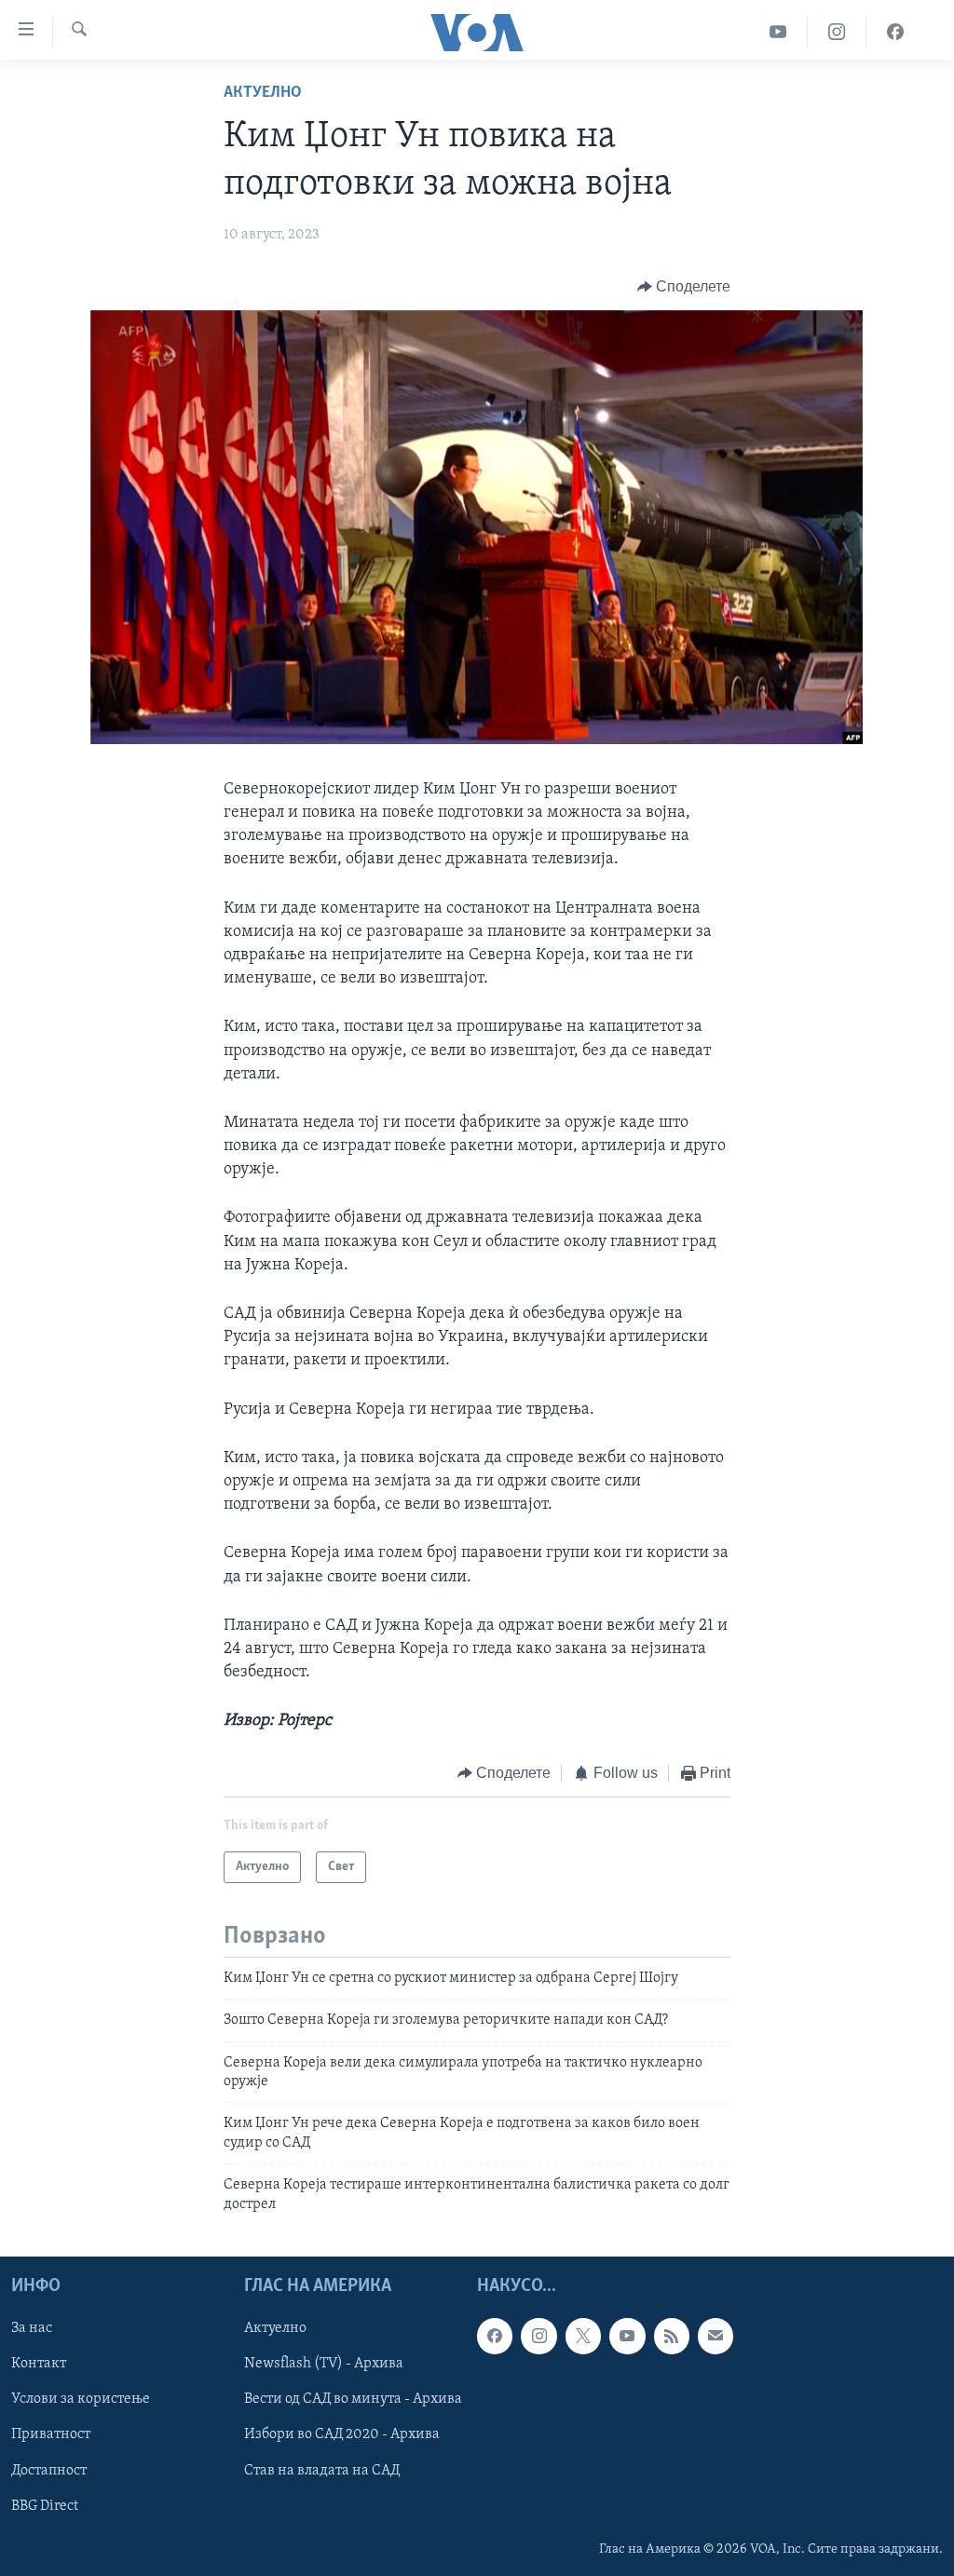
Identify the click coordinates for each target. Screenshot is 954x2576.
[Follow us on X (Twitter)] (583, 2336)
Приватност (51, 2434)
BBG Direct (45, 2506)
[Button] (684, 287)
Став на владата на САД (322, 2471)
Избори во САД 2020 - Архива (342, 2434)
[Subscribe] (715, 2336)
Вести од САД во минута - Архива (353, 2399)
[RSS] (672, 2336)
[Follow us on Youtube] (627, 2336)
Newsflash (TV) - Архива (324, 2364)
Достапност (49, 2471)
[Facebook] (895, 32)
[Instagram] (837, 32)
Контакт (39, 2364)
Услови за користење (81, 2399)
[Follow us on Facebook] (495, 2336)
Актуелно (263, 93)
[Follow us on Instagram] (538, 2336)
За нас (32, 2328)
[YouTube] (778, 32)
